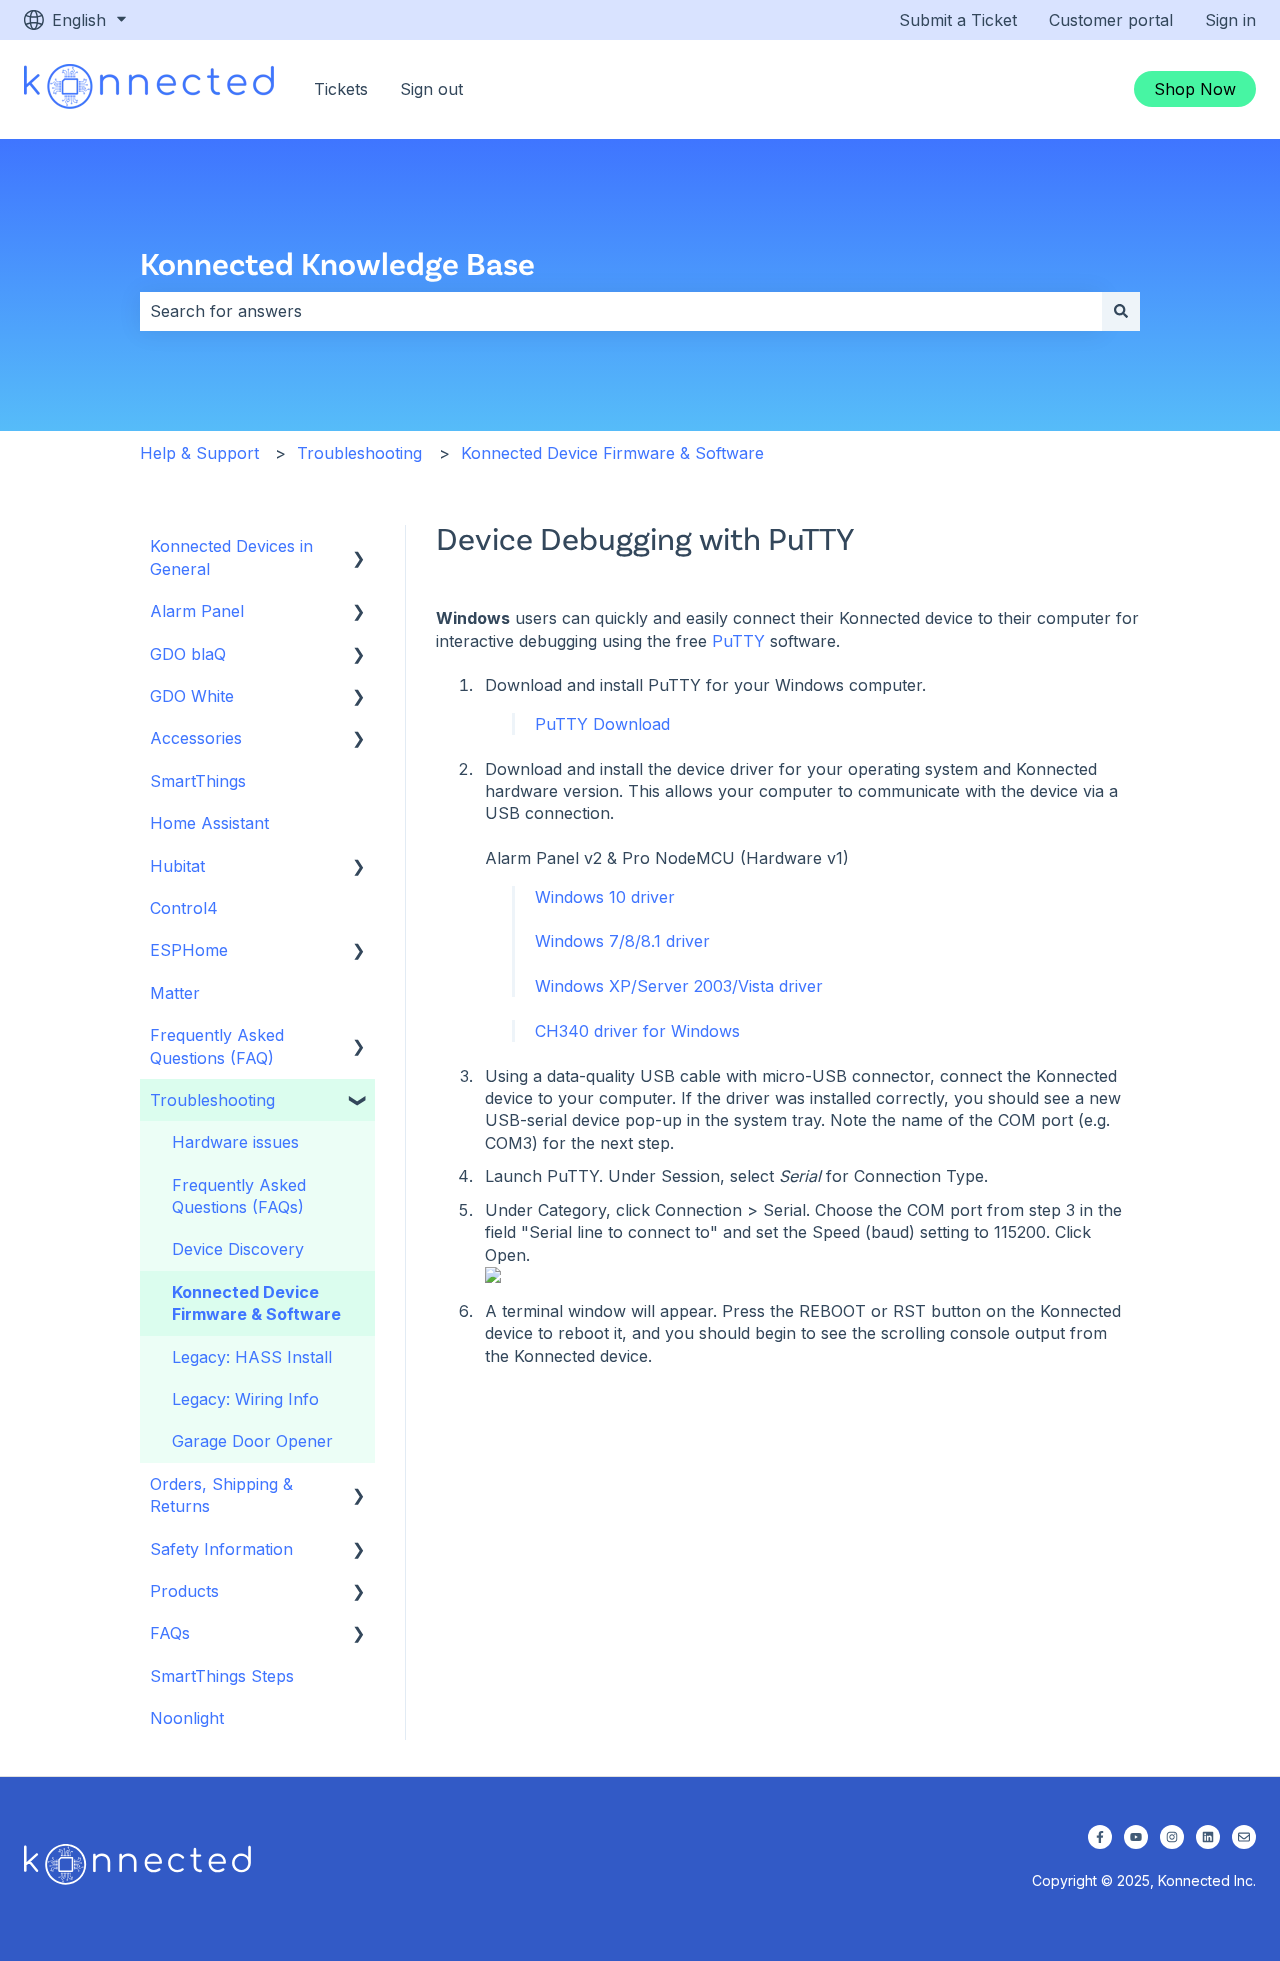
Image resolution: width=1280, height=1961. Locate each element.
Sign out (431, 89)
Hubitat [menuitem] (177, 866)
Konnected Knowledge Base (337, 262)
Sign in (1230, 20)
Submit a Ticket (958, 20)
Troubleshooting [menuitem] (212, 1100)
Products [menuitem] (184, 1591)
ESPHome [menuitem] (189, 950)
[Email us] (1244, 1837)
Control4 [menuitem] (184, 908)
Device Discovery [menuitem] (238, 1249)
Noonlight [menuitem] (187, 1718)
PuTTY (738, 641)
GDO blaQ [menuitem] (188, 654)
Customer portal (1111, 20)
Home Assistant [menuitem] (209, 823)
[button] (359, 547)
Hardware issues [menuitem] (235, 1142)
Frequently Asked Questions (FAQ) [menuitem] (217, 1046)
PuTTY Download (600, 724)
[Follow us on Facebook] (1100, 1837)
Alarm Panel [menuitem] (197, 611)
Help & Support (199, 453)
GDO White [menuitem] (192, 696)
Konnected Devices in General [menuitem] (231, 557)
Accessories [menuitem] (196, 738)
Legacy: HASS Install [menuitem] (252, 1357)
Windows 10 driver (602, 897)
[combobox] (621, 311)
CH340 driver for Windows (635, 1031)
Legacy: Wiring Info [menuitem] (245, 1399)
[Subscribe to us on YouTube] (1136, 1837)
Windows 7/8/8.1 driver (620, 941)
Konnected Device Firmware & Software (612, 453)
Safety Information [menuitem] (221, 1549)
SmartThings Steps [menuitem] (222, 1676)
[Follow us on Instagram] (1172, 1837)
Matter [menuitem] (175, 993)
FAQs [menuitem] (170, 1633)
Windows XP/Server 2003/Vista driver (676, 986)
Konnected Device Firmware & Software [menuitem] (256, 1303)
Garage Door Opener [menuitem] (252, 1441)
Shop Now (1195, 89)
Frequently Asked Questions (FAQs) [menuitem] (239, 1196)
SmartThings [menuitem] (198, 781)
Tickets (341, 89)
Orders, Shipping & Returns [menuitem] (221, 1495)
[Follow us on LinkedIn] (1208, 1837)
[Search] (1121, 311)
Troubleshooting (359, 453)
